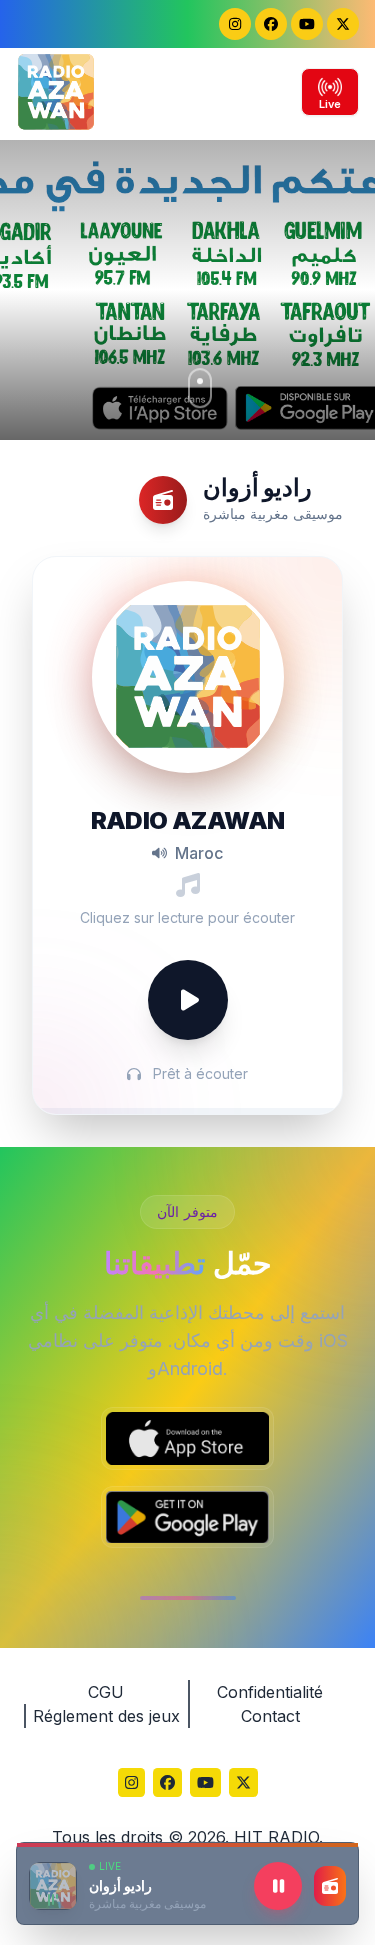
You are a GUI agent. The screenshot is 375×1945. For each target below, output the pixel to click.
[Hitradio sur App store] (187, 1439)
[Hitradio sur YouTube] (307, 24)
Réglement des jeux (106, 1716)
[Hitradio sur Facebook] (271, 24)
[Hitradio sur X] (343, 24)
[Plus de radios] (330, 1886)
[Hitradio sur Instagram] (235, 24)
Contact (270, 1716)
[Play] (188, 1000)
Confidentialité (270, 1692)
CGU (106, 1692)
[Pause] (278, 1886)
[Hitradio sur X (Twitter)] (243, 1784)
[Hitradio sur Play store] (187, 1517)
